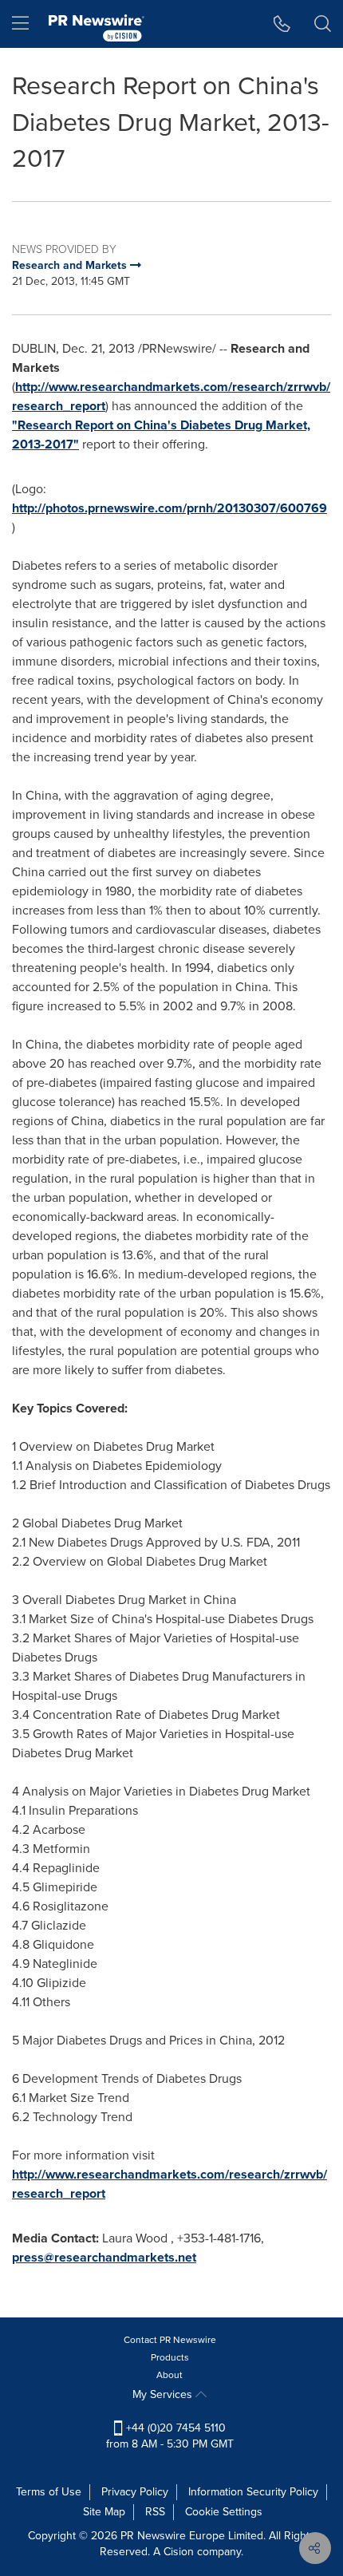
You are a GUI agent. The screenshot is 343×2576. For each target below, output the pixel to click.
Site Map (104, 2512)
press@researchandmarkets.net (104, 2257)
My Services (164, 2394)
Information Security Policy (253, 2492)
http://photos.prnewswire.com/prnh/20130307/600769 (170, 508)
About (170, 2375)
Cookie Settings (224, 2512)
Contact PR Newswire (170, 2340)
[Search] (323, 24)
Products (170, 2357)
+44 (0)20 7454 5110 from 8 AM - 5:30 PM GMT (170, 2436)
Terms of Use (49, 2492)
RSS (155, 2512)
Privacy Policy (135, 2492)
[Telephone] (282, 24)
